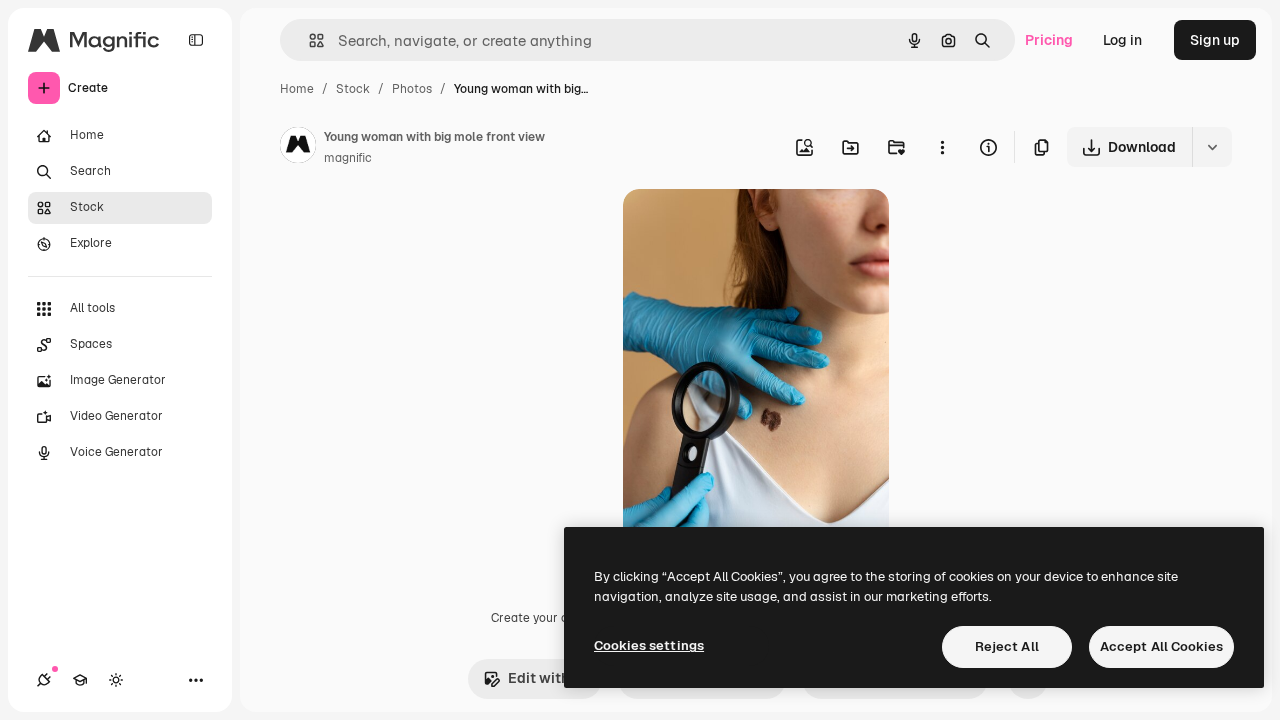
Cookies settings (649, 645)
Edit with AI (547, 678)
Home (297, 89)
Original (751, 227)
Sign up (1215, 40)
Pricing (1049, 40)
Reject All (1007, 646)
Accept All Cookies (1161, 646)
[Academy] (80, 680)
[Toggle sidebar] (196, 40)
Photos (412, 89)
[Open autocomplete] (308, 40)
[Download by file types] (1212, 147)
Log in (1122, 40)
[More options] (942, 147)
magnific (348, 158)
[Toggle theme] (116, 680)
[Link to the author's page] (298, 148)
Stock (353, 89)
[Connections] (44, 680)
